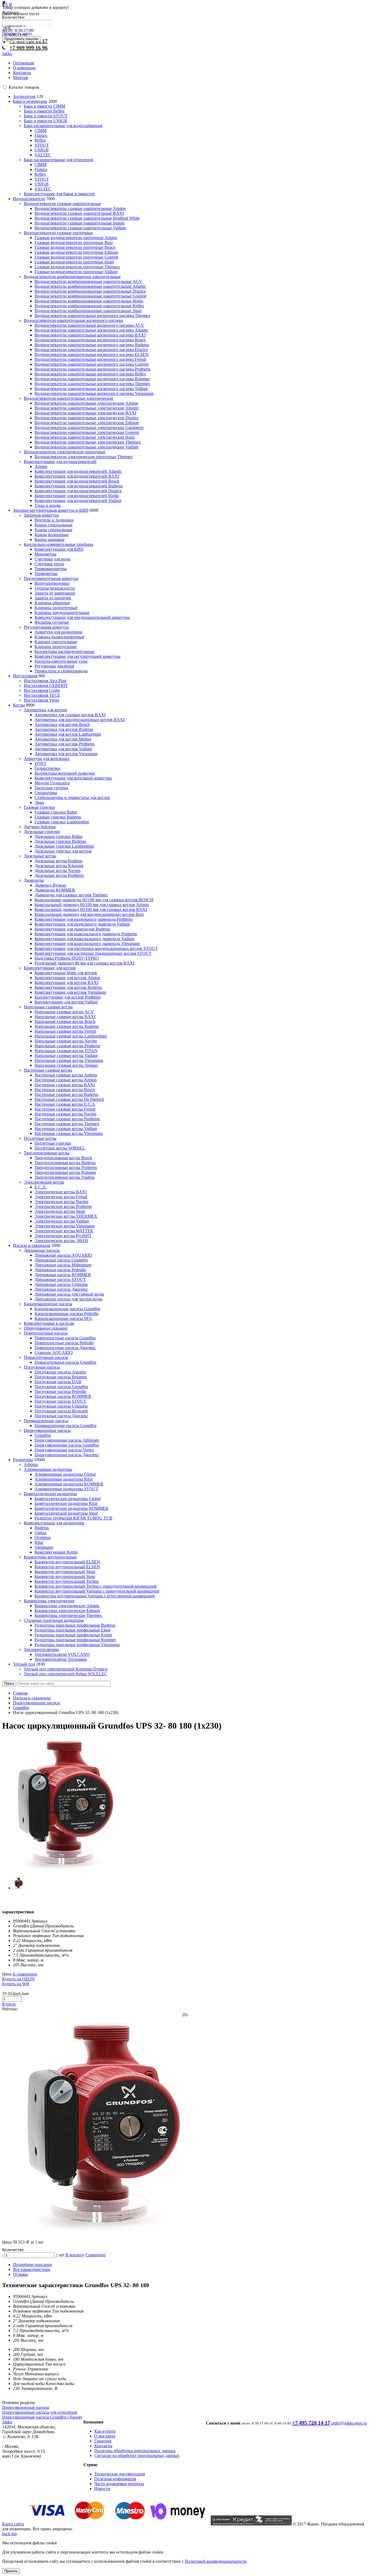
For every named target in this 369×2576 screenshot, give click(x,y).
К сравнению (25, 1974)
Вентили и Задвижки (54, 520)
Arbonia (31, 1464)
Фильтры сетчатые (52, 622)
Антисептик (24, 96)
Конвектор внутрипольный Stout (65, 1572)
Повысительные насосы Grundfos (65, 1362)
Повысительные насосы (46, 1357)
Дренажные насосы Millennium (63, 1265)
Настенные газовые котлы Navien (66, 1114)
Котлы (19, 705)
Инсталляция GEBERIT (46, 686)
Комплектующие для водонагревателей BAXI (77, 476)
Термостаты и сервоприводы (61, 671)
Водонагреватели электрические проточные (65, 452)
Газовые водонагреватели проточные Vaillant (76, 272)
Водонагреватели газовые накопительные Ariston (80, 208)
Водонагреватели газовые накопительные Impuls (80, 223)
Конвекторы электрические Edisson (67, 1611)
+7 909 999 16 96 (28, 48)
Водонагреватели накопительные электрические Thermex (88, 442)
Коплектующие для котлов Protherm (68, 997)
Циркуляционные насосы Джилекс (67, 1455)
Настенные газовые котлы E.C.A (65, 1104)
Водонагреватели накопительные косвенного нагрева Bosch (90, 340)
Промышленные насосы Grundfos (66, 1426)
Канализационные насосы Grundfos (67, 1309)
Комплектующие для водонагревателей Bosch (77, 481)
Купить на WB (16, 1984)
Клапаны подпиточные (56, 608)
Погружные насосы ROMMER (63, 1396)
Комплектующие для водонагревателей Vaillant (78, 501)
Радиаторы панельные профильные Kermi (73, 1635)
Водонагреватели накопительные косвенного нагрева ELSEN (92, 354)
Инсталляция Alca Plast (45, 681)
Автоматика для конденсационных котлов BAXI (80, 720)
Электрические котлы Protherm (63, 1206)
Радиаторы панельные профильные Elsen (73, 1630)
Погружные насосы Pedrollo (60, 1391)
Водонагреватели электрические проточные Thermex (84, 457)
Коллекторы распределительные (64, 651)
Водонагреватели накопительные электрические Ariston (86, 403)
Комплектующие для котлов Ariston (67, 978)
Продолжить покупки (21, 39)
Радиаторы (23, 1460)
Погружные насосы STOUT (60, 1401)
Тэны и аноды (48, 505)
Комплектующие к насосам (49, 1323)
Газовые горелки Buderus (58, 817)
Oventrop (43, 1538)
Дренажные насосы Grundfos (61, 1260)
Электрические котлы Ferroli (61, 1197)
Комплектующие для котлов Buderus (68, 987)
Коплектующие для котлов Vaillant (66, 1002)
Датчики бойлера (40, 827)
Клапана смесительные (56, 642)
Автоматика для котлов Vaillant (63, 749)
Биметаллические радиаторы (50, 1494)
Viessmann (44, 1547)
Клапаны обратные (52, 603)
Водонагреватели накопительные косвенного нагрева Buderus (92, 345)
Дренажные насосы (42, 1250)
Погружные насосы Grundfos (61, 1387)
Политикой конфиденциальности (216, 2561)
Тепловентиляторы (41, 1649)
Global (40, 1533)
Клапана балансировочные (59, 637)
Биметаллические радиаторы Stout (66, 1513)
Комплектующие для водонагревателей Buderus (79, 486)
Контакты (22, 73)
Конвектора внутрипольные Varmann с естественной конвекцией (95, 1596)
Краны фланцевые (52, 535)
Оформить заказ (17, 33)
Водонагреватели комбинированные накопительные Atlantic (90, 286)
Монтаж (21, 77)
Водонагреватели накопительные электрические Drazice (87, 418)
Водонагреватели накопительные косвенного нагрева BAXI (90, 335)
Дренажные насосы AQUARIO (63, 1255)
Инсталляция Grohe (42, 690)
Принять (11, 2571)
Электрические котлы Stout (60, 1211)
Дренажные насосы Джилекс (61, 1289)
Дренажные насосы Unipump (61, 1284)
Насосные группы (51, 788)
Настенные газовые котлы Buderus (66, 1094)
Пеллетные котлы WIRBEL (60, 1148)
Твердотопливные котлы (47, 1153)
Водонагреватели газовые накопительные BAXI (79, 213)
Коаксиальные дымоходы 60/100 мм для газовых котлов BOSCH (94, 900)
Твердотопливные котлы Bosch (63, 1158)
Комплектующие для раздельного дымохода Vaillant (82, 924)
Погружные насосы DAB (58, 1382)
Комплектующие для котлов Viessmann (70, 992)
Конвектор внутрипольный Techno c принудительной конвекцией (96, 1586)
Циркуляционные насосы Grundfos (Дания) (42, 2417)
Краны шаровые (50, 539)
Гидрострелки (47, 768)
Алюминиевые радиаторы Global (65, 1474)
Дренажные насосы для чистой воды (68, 1299)
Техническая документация (120, 2474)
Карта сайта (13, 2524)
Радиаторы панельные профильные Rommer (75, 1640)
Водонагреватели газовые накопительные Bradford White (87, 218)
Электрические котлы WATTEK (64, 1231)
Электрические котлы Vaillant (62, 1221)
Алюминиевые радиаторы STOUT (66, 1489)
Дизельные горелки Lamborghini (64, 846)
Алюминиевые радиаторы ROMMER (69, 1484)
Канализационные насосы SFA (63, 1318)
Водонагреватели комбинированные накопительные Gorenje (90, 296)
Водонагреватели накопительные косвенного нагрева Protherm (93, 369)
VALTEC (43, 155)
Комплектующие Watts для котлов (66, 973)
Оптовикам (24, 63)
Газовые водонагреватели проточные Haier (74, 262)
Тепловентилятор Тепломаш (61, 1659)
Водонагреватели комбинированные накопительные (72, 277)
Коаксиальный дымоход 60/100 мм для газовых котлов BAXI (91, 909)
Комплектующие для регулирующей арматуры (78, 656)
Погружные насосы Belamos (61, 1377)
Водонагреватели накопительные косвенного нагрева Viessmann (94, 393)
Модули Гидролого (52, 783)
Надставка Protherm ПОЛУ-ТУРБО (67, 958)
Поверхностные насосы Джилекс (65, 1348)
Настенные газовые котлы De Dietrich (69, 1099)
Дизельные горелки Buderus (60, 841)
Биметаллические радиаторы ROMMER (71, 1508)
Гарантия (103, 2441)
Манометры (46, 554)
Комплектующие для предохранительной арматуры (82, 617)
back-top (10, 2534)
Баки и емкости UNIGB (46, 121)
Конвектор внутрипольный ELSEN (67, 1562)
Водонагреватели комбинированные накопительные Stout (88, 311)
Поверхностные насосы (46, 1333)
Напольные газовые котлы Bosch (65, 1021)
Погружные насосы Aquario (60, 1372)
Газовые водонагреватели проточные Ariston (76, 238)
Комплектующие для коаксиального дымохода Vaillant (84, 939)
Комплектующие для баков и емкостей (59, 194)
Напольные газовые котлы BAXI (65, 1017)
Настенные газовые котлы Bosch (65, 1090)
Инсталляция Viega (41, 700)
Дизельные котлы (40, 856)
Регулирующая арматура (46, 627)
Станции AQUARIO (54, 1353)
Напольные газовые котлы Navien (66, 1041)
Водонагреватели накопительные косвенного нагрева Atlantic (91, 330)
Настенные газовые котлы (48, 1070)
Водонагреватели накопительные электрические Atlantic (87, 408)
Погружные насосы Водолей (61, 1411)
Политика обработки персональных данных (135, 2451)
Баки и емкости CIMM (44, 106)
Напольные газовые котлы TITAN (66, 1051)
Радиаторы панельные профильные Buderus (75, 1625)
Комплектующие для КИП (59, 549)
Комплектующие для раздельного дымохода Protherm (83, 919)
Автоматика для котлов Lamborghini (68, 734)
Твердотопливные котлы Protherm (66, 1168)
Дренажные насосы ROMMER (63, 1275)
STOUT (42, 145)
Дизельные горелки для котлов (63, 851)
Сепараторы (46, 793)
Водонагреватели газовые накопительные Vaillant (80, 228)
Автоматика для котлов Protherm (65, 744)
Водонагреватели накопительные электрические (69, 398)
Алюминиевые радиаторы (48, 1469)
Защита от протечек (53, 598)
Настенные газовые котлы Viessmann (69, 1133)
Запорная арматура (41, 515)
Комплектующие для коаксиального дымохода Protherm (86, 934)
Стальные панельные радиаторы (54, 1620)
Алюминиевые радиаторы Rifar (64, 1479)
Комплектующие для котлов (50, 968)
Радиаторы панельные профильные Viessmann (77, 1645)
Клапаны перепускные (56, 647)
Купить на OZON (18, 1979)
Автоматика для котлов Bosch (62, 724)
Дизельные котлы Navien (58, 871)
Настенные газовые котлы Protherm (67, 1119)
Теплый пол (24, 1664)
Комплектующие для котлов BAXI (66, 982)
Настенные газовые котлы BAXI (65, 1085)
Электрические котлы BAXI (61, 1192)
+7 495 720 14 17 (311, 2423)
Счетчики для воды (53, 559)
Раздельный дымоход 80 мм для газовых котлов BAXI (84, 963)
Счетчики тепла (49, 564)
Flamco (41, 135)
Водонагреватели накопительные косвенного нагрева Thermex (92, 316)
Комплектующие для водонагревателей (60, 462)
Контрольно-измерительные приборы (58, 544)
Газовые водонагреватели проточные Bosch (75, 247)
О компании (24, 68)
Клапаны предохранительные (62, 612)
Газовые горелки (39, 807)
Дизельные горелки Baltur (58, 836)
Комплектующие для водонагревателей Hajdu (77, 496)
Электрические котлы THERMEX (66, 1216)
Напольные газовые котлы (48, 1007)
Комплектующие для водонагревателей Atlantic (78, 471)
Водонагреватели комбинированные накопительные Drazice (90, 291)
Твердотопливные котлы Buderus (65, 1163)
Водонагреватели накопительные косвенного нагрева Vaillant (91, 389)
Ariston (41, 466)
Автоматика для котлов (45, 710)
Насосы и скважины (32, 1245)
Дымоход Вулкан (50, 885)
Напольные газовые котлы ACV (64, 1012)
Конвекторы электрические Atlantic (67, 1606)
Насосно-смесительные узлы (61, 661)
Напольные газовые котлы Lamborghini (71, 1036)
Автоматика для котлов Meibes (63, 739)
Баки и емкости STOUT (46, 116)
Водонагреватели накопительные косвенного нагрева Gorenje (92, 364)
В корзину (75, 2255)
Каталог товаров (24, 87)
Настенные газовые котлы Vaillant (66, 1129)
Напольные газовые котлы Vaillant (66, 1056)
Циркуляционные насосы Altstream (67, 1440)
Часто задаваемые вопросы (119, 2484)
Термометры (46, 574)
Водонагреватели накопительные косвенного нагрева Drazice (91, 350)
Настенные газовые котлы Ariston (66, 1080)
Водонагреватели (29, 199)
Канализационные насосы (48, 1304)
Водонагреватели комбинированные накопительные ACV (88, 281)
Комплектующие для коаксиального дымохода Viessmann (87, 944)
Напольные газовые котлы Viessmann (69, 1060)
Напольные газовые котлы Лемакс (66, 1065)
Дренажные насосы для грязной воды (69, 1294)
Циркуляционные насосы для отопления (40, 2412)
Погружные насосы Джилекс (61, 1416)
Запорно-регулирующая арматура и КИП (51, 510)
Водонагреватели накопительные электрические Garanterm (89, 427)
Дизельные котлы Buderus (58, 861)
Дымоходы (34, 880)
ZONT (41, 763)
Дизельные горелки (42, 832)
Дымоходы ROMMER (55, 890)
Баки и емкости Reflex (44, 111)
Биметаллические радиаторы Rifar (66, 1503)
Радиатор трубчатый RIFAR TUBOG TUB (73, 1518)
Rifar (39, 1542)
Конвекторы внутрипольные (50, 1557)
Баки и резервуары (30, 101)
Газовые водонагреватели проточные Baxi (74, 242)
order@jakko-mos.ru (349, 2423)
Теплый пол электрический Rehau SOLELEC (66, 1674)
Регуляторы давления (54, 666)
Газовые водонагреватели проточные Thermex (77, 267)
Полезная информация (115, 2479)
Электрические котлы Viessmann (65, 1226)
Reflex (40, 140)
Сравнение (95, 2255)
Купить (9, 2004)
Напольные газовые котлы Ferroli (65, 1031)
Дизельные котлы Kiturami (59, 866)
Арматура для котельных (47, 759)
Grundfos (43, 1435)
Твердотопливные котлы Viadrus (65, 1177)
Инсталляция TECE (42, 695)
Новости (102, 2489)
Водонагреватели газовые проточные (58, 233)
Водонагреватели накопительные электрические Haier (85, 437)
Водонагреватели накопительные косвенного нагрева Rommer (92, 379)
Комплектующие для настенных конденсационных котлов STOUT (96, 948)
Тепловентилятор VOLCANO (62, 1654)
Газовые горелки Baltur (56, 812)
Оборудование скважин (46, 1328)
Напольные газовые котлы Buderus (67, 1026)
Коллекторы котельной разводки (65, 773)
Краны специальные (53, 525)
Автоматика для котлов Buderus (64, 729)
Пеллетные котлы (40, 1138)
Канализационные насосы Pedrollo (66, 1314)
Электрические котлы (44, 1182)
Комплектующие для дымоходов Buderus (72, 929)
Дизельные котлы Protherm (59, 875)
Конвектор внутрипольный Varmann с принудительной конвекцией (97, 1591)
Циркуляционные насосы (47, 1430)
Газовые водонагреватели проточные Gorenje (76, 257)
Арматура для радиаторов (58, 632)
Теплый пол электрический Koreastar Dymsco (66, 1669)
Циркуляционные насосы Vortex (64, 1450)
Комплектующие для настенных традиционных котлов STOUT (93, 953)
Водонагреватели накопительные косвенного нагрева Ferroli (90, 359)
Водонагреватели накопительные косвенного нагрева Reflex (90, 374)
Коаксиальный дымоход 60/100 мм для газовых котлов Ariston (92, 905)
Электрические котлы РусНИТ (63, 1236)
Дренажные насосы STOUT (60, 1279)
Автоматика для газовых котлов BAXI (70, 715)
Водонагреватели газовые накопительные (62, 204)
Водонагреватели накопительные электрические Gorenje (87, 432)
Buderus (42, 1528)
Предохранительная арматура (51, 578)
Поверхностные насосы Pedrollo (64, 1343)
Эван (39, 802)
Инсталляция (25, 676)
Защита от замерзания (55, 593)
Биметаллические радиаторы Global (68, 1499)
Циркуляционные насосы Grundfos (67, 1445)
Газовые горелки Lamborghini (62, 822)
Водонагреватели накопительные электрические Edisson (87, 423)
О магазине (105, 2436)
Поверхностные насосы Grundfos (65, 1338)
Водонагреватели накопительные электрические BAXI (85, 413)
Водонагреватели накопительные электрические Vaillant (86, 447)
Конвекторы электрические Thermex (68, 1615)
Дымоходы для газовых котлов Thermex (71, 895)
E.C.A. (41, 1187)
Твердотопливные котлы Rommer (65, 1172)
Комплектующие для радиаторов (54, 1523)
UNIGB (42, 150)
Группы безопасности (55, 588)
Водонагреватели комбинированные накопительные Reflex (89, 306)
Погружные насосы (42, 1367)
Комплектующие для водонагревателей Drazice (78, 491)
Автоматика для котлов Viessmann (66, 754)
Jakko (7, 54)
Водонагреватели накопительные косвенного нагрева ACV (89, 325)
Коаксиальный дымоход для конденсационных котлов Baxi (89, 914)
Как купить (105, 2431)
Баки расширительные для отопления (58, 160)
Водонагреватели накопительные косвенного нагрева (73, 320)
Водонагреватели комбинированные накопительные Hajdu (89, 301)
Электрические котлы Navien (61, 1202)
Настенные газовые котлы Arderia (66, 1075)
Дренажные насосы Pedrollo (60, 1270)
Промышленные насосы (46, 1421)
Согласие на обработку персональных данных (137, 2456)
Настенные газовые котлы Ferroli (65, 1109)
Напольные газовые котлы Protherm (67, 1046)
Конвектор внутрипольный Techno (67, 1581)
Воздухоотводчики (52, 583)
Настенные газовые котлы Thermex (67, 1124)
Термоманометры (51, 569)
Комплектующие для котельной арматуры (73, 778)
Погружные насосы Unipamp (61, 1406)
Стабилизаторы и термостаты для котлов (72, 797)
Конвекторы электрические (49, 1601)
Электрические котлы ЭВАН (61, 1241)
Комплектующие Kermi (56, 1552)
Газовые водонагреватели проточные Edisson (76, 252)
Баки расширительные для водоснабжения (63, 126)
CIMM (41, 131)
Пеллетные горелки (53, 1143)
